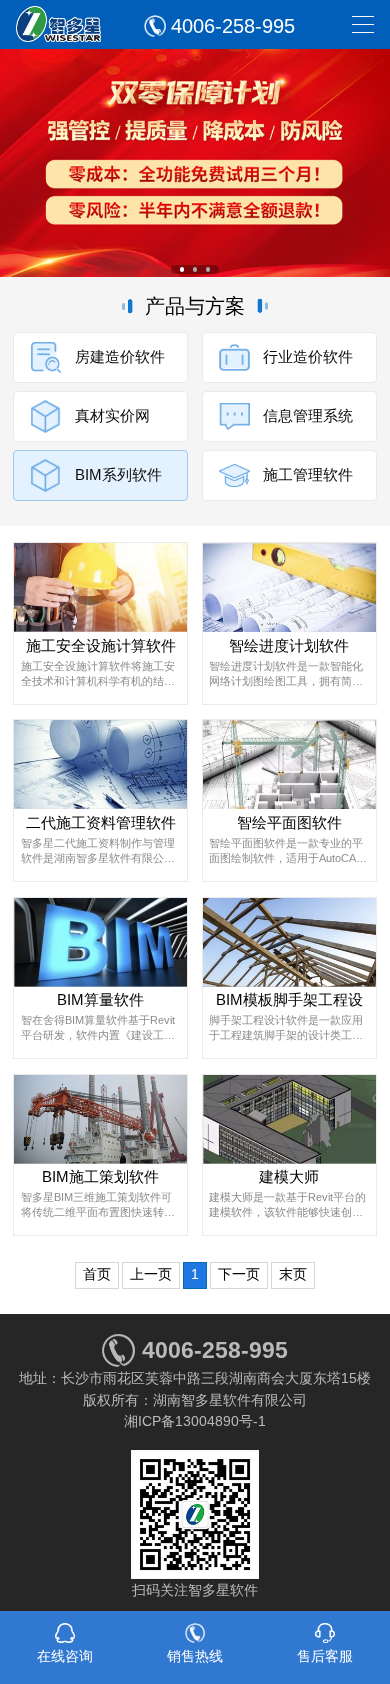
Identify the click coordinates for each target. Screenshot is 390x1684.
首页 (97, 1274)
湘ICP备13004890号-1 (195, 1421)
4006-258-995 (233, 26)
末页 (293, 1274)
